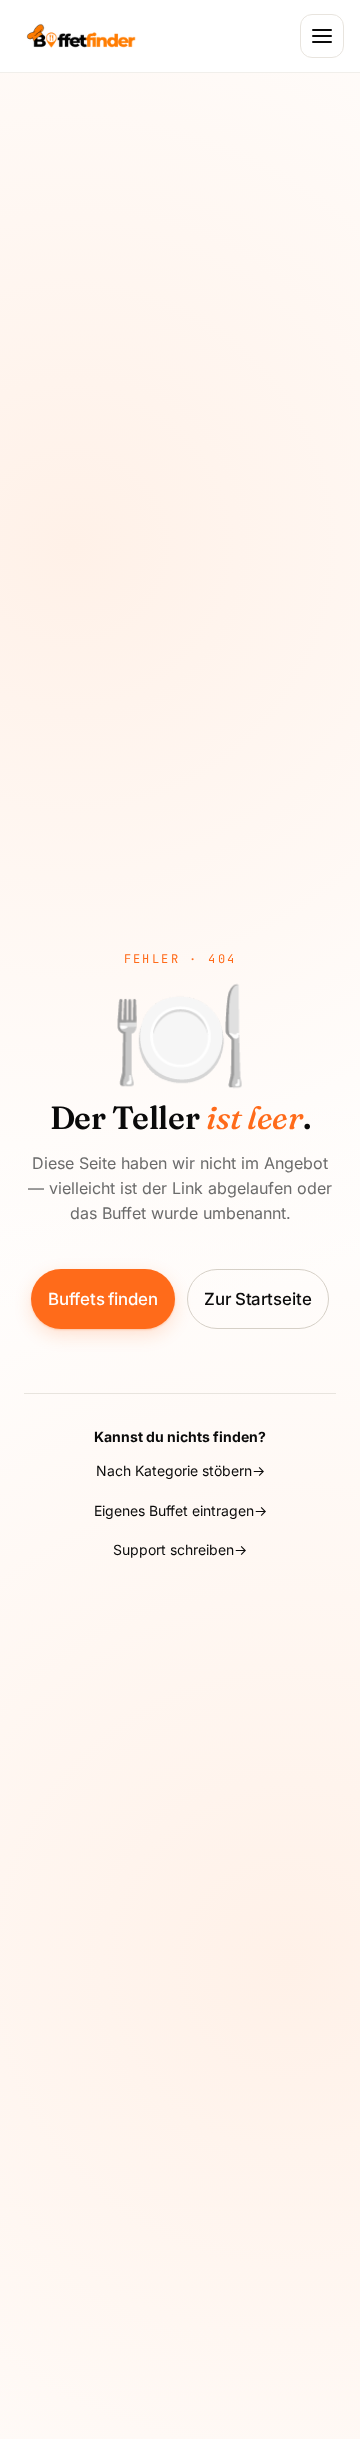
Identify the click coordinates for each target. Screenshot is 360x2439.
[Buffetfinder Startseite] (81, 36)
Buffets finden (103, 1299)
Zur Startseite (258, 1299)
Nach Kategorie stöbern (174, 1470)
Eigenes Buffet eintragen (174, 1510)
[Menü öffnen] (322, 36)
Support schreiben (173, 1549)
